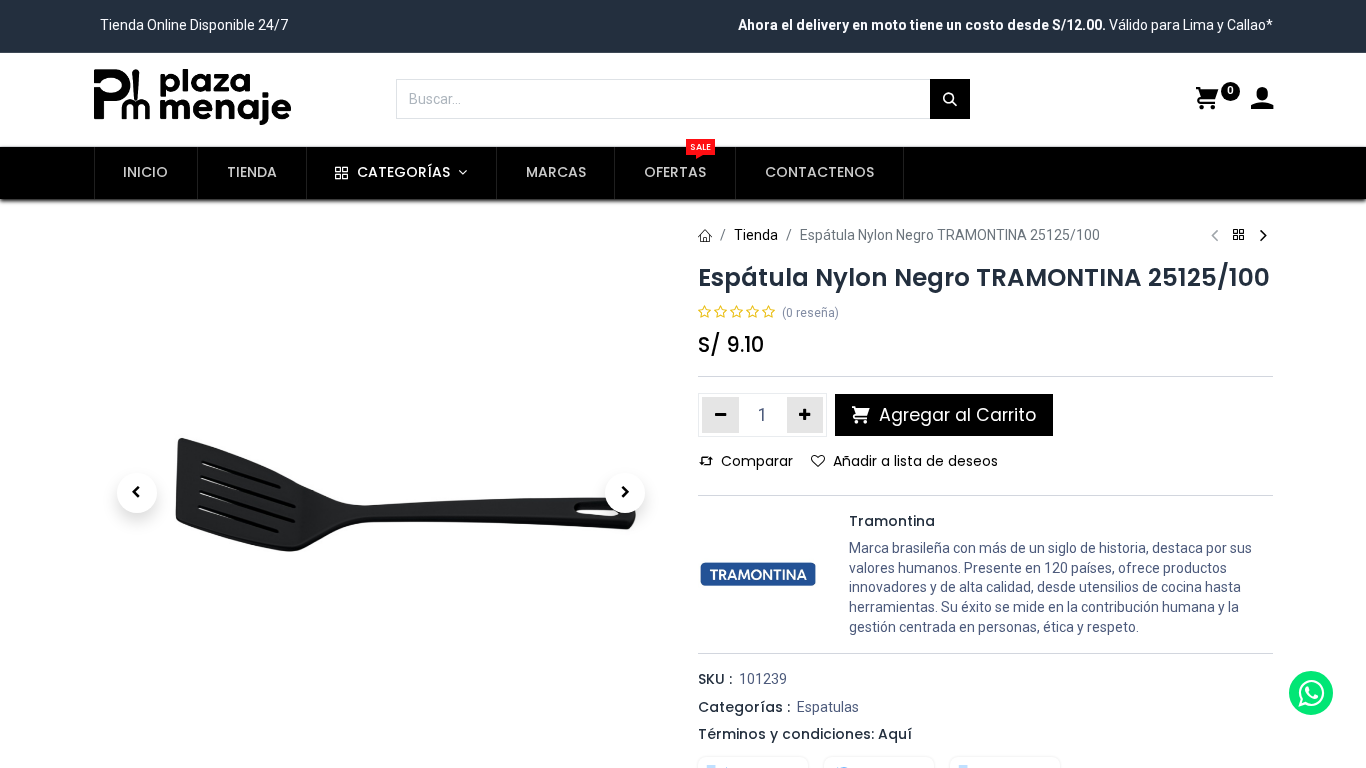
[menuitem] (146, 173)
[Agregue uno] (805, 415)
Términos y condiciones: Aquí (805, 734)
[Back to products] (1239, 235)
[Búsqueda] (950, 99)
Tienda (756, 235)
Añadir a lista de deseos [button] (915, 461)
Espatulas (828, 707)
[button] (137, 493)
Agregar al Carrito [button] (955, 415)
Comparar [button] (757, 461)
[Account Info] (1262, 101)
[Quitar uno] (720, 415)
